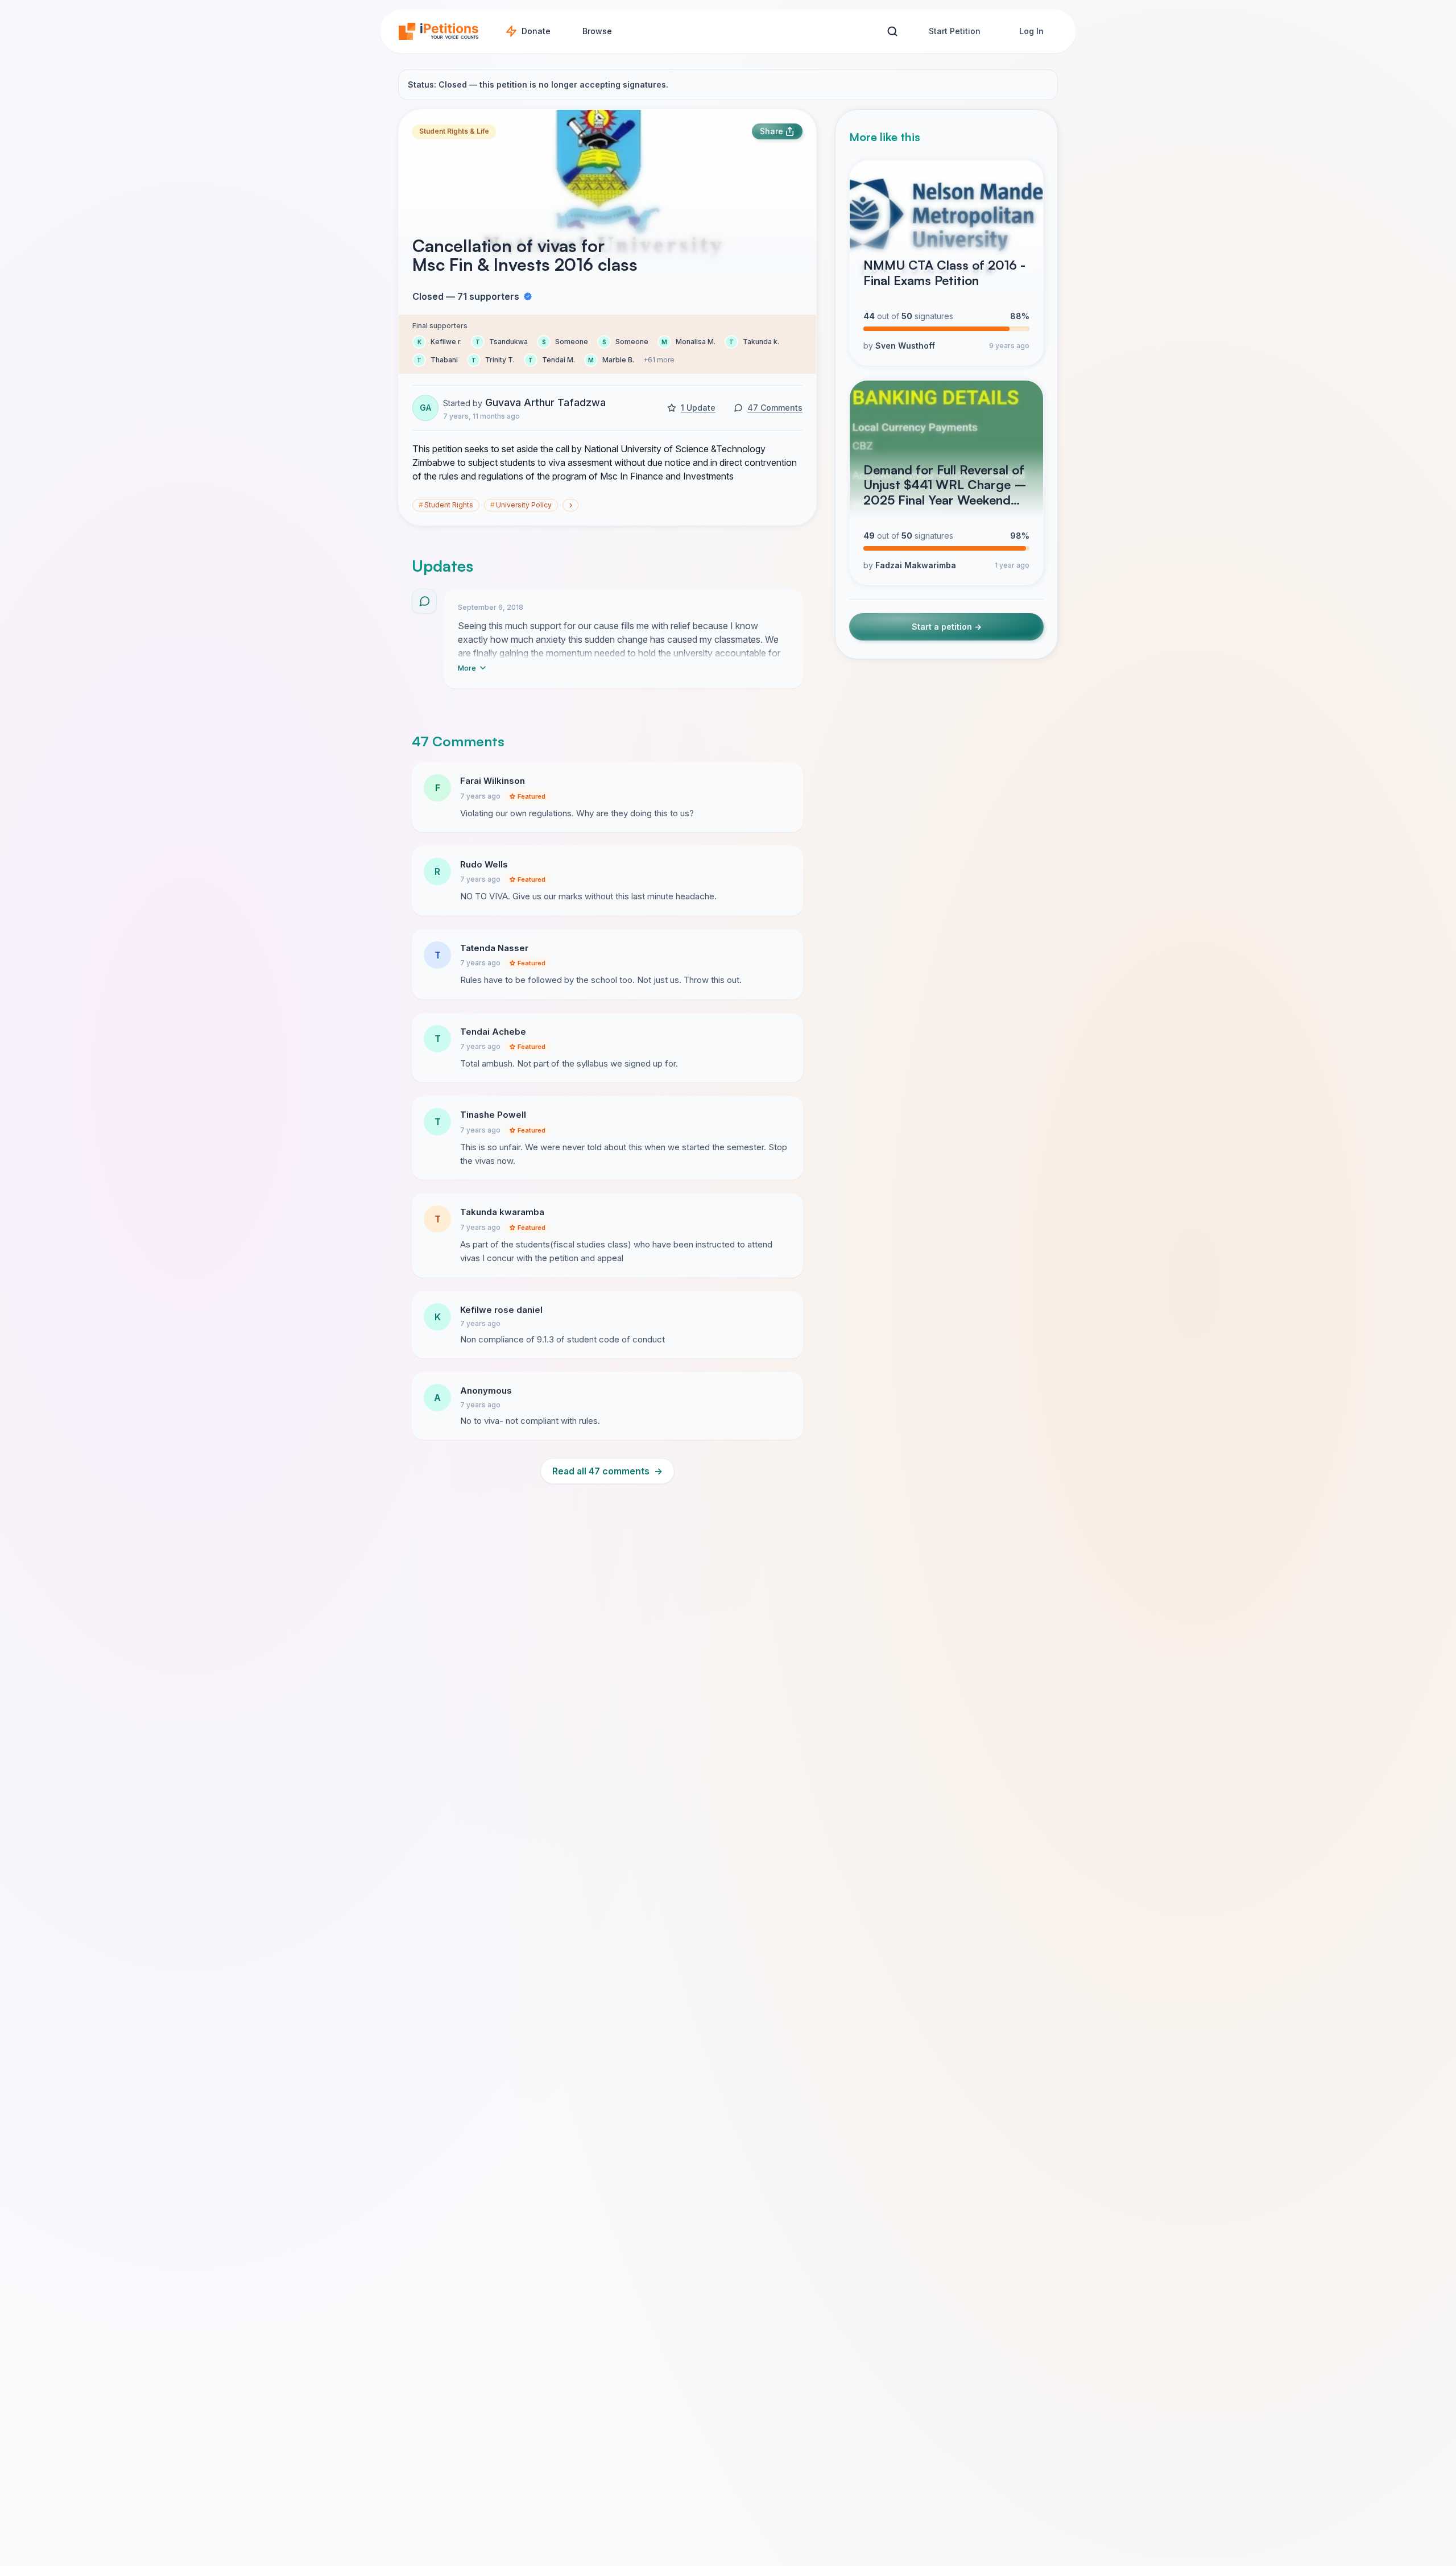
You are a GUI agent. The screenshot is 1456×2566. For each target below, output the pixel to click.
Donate (536, 31)
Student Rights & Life (454, 131)
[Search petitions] (892, 32)
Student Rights (446, 505)
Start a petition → (947, 627)
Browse (597, 31)
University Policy (521, 505)
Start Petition (955, 31)
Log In (1031, 31)
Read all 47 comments (607, 1471)
